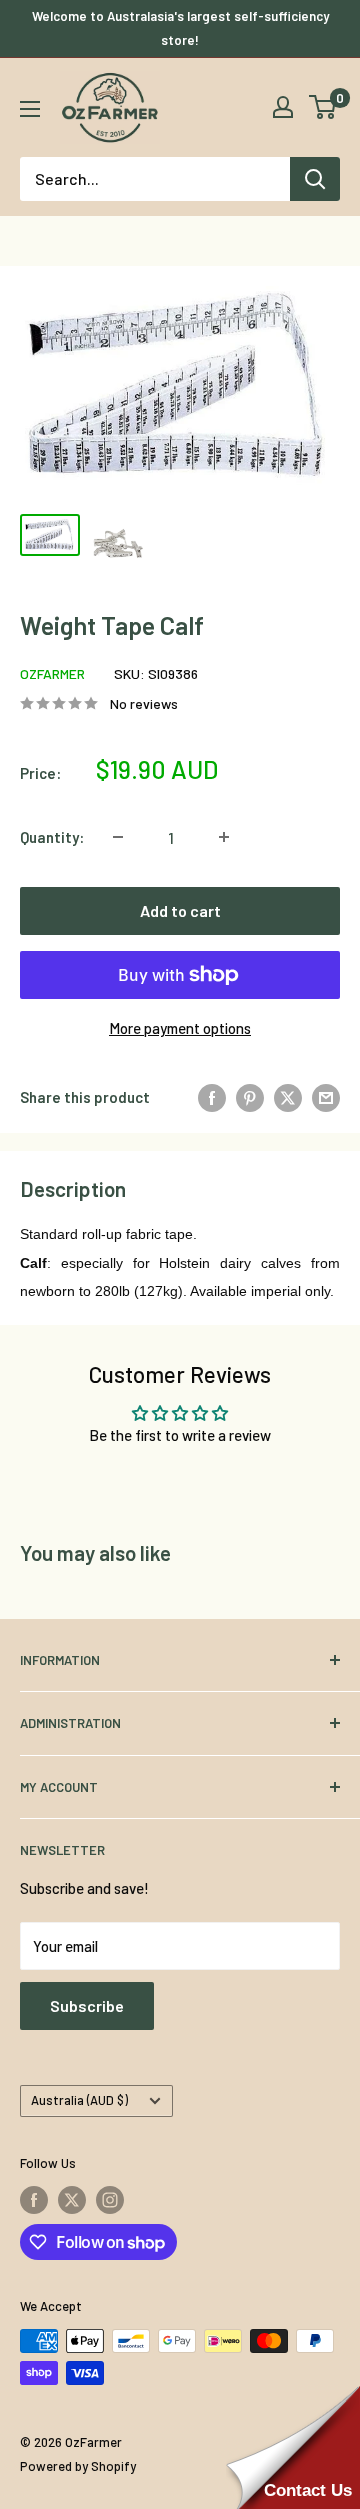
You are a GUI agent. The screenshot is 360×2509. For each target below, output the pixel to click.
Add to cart (180, 910)
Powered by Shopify (78, 2466)
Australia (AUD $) (79, 2100)
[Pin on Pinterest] (250, 1097)
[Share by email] (326, 1097)
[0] (323, 107)
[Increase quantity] (224, 837)
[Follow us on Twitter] (72, 2200)
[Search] (315, 179)
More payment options (180, 1028)
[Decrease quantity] (118, 837)
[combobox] (155, 179)
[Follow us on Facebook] (34, 2200)
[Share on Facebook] (212, 1097)
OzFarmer (52, 673)
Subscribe (87, 2005)
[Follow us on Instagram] (110, 2200)
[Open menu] (30, 109)
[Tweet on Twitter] (288, 1097)
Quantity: (52, 837)
